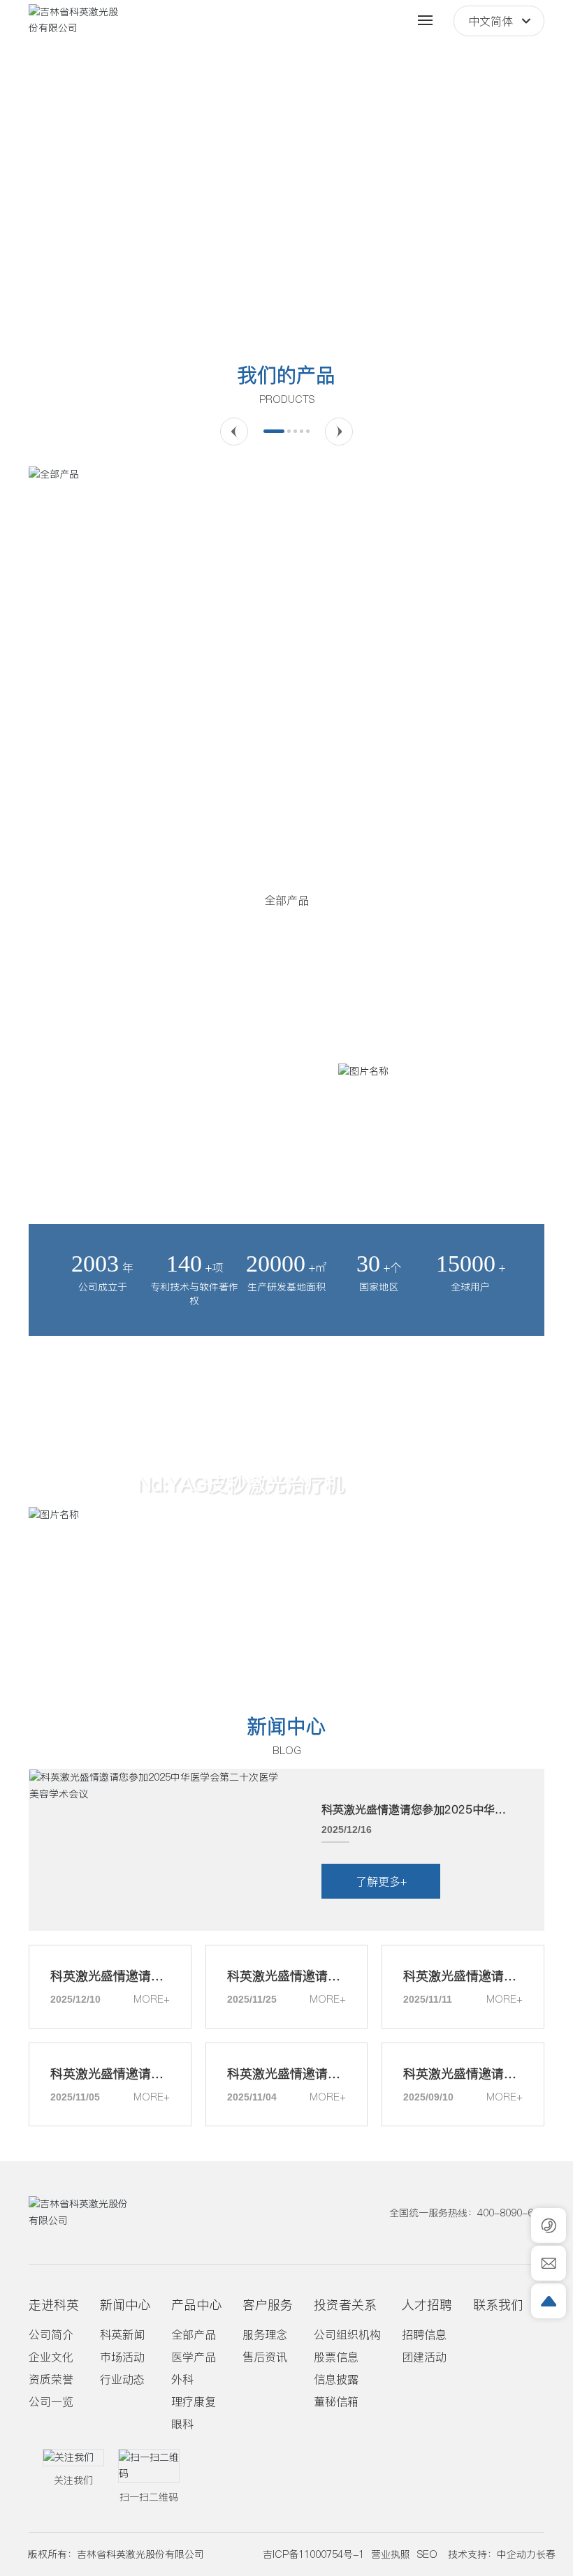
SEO (427, 2554)
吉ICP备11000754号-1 (313, 2554)
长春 (546, 2554)
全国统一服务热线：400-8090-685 (467, 2213)
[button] (246, 309)
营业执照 (391, 2554)
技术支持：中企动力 (492, 2554)
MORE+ (152, 1999)
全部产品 (286, 900)
